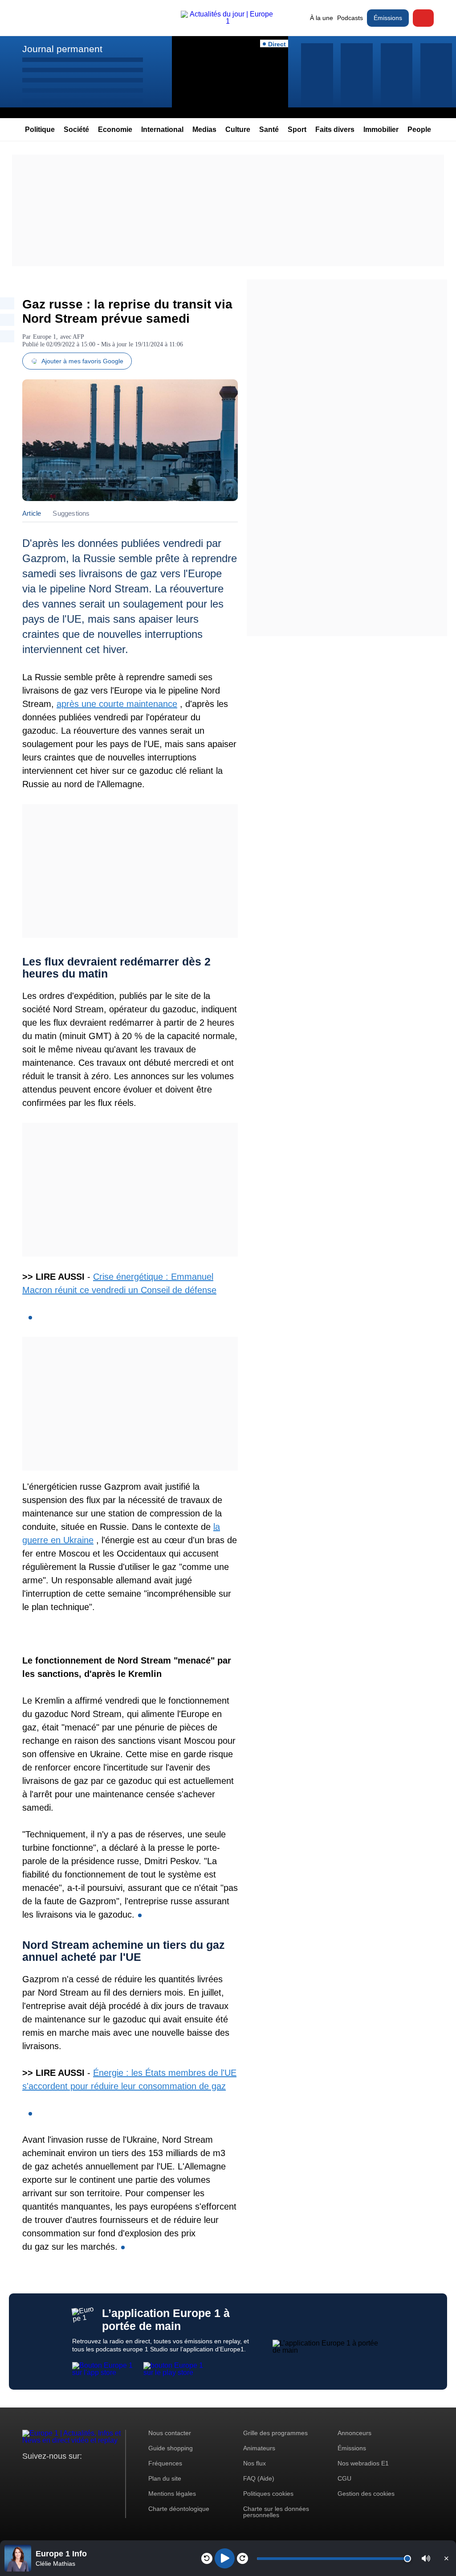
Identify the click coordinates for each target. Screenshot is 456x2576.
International (162, 129)
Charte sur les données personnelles (276, 2512)
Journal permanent (62, 49)
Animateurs (259, 2448)
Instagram (43, 2473)
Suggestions (71, 513)
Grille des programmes (275, 2433)
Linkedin (104, 2473)
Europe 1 (45, 337)
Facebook (58, 2473)
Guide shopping (171, 2448)
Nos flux (254, 2463)
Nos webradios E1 (363, 2463)
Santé (269, 129)
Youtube (73, 2473)
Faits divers (335, 129)
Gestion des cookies (366, 2494)
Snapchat (88, 2473)
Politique (40, 129)
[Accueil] (228, 21)
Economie (115, 129)
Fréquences (165, 2463)
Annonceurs (354, 2433)
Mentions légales (172, 2494)
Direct (423, 18)
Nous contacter (170, 2433)
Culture (238, 129)
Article (32, 513)
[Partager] (7, 303)
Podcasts (350, 18)
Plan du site (165, 2478)
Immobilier (381, 129)
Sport (297, 129)
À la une (322, 18)
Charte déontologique (179, 2509)
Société (76, 129)
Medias (204, 129)
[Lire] (225, 2558)
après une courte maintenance (117, 704)
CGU (344, 2478)
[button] (426, 2558)
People (419, 129)
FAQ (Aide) (259, 2478)
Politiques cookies (268, 2494)
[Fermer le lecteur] (446, 2558)
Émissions (388, 18)
